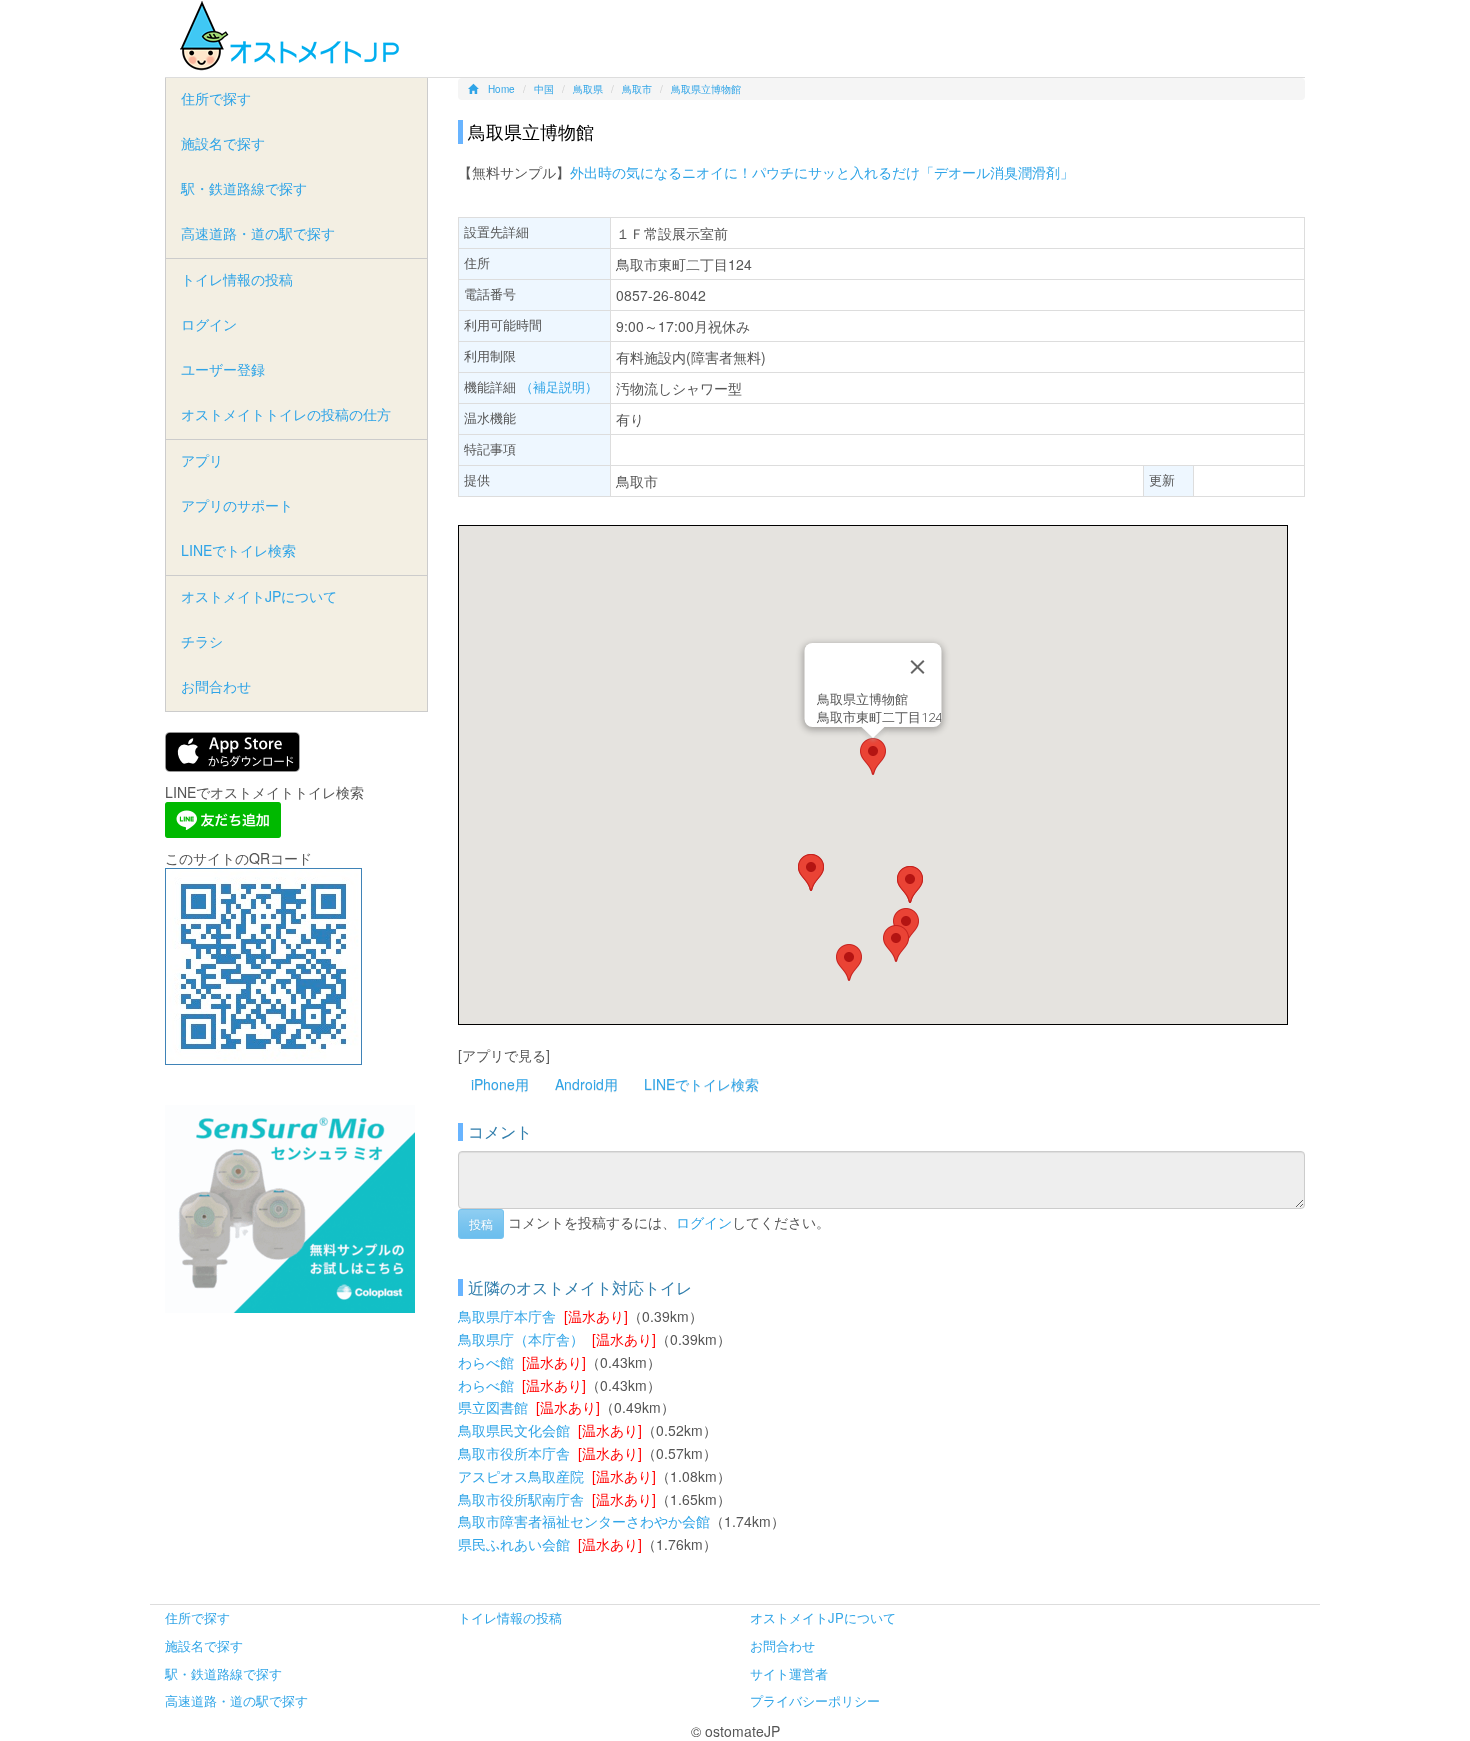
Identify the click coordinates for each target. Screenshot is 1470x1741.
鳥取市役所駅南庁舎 (521, 1499)
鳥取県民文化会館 (514, 1430)
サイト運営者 (789, 1673)
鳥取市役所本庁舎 (514, 1453)
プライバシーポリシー (815, 1700)
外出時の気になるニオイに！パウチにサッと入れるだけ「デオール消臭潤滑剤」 (822, 172)
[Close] (917, 667)
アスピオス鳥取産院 (521, 1476)
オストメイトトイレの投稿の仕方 (286, 414)
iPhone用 (500, 1084)
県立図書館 (493, 1407)
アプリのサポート (237, 505)
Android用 (586, 1084)
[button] (873, 756)
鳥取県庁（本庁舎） (521, 1339)
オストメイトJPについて (259, 596)
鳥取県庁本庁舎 (507, 1316)
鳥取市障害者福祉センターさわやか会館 (584, 1521)
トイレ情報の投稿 (237, 279)
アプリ (202, 460)
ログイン (704, 1221)
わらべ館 (486, 1362)
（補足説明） (559, 386)
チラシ (202, 641)
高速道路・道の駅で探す (258, 233)
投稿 (481, 1223)
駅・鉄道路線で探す (244, 188)
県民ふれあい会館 (514, 1544)
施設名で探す (223, 143)
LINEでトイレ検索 (701, 1084)
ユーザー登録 (223, 369)
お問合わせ (216, 686)
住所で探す (216, 98)
